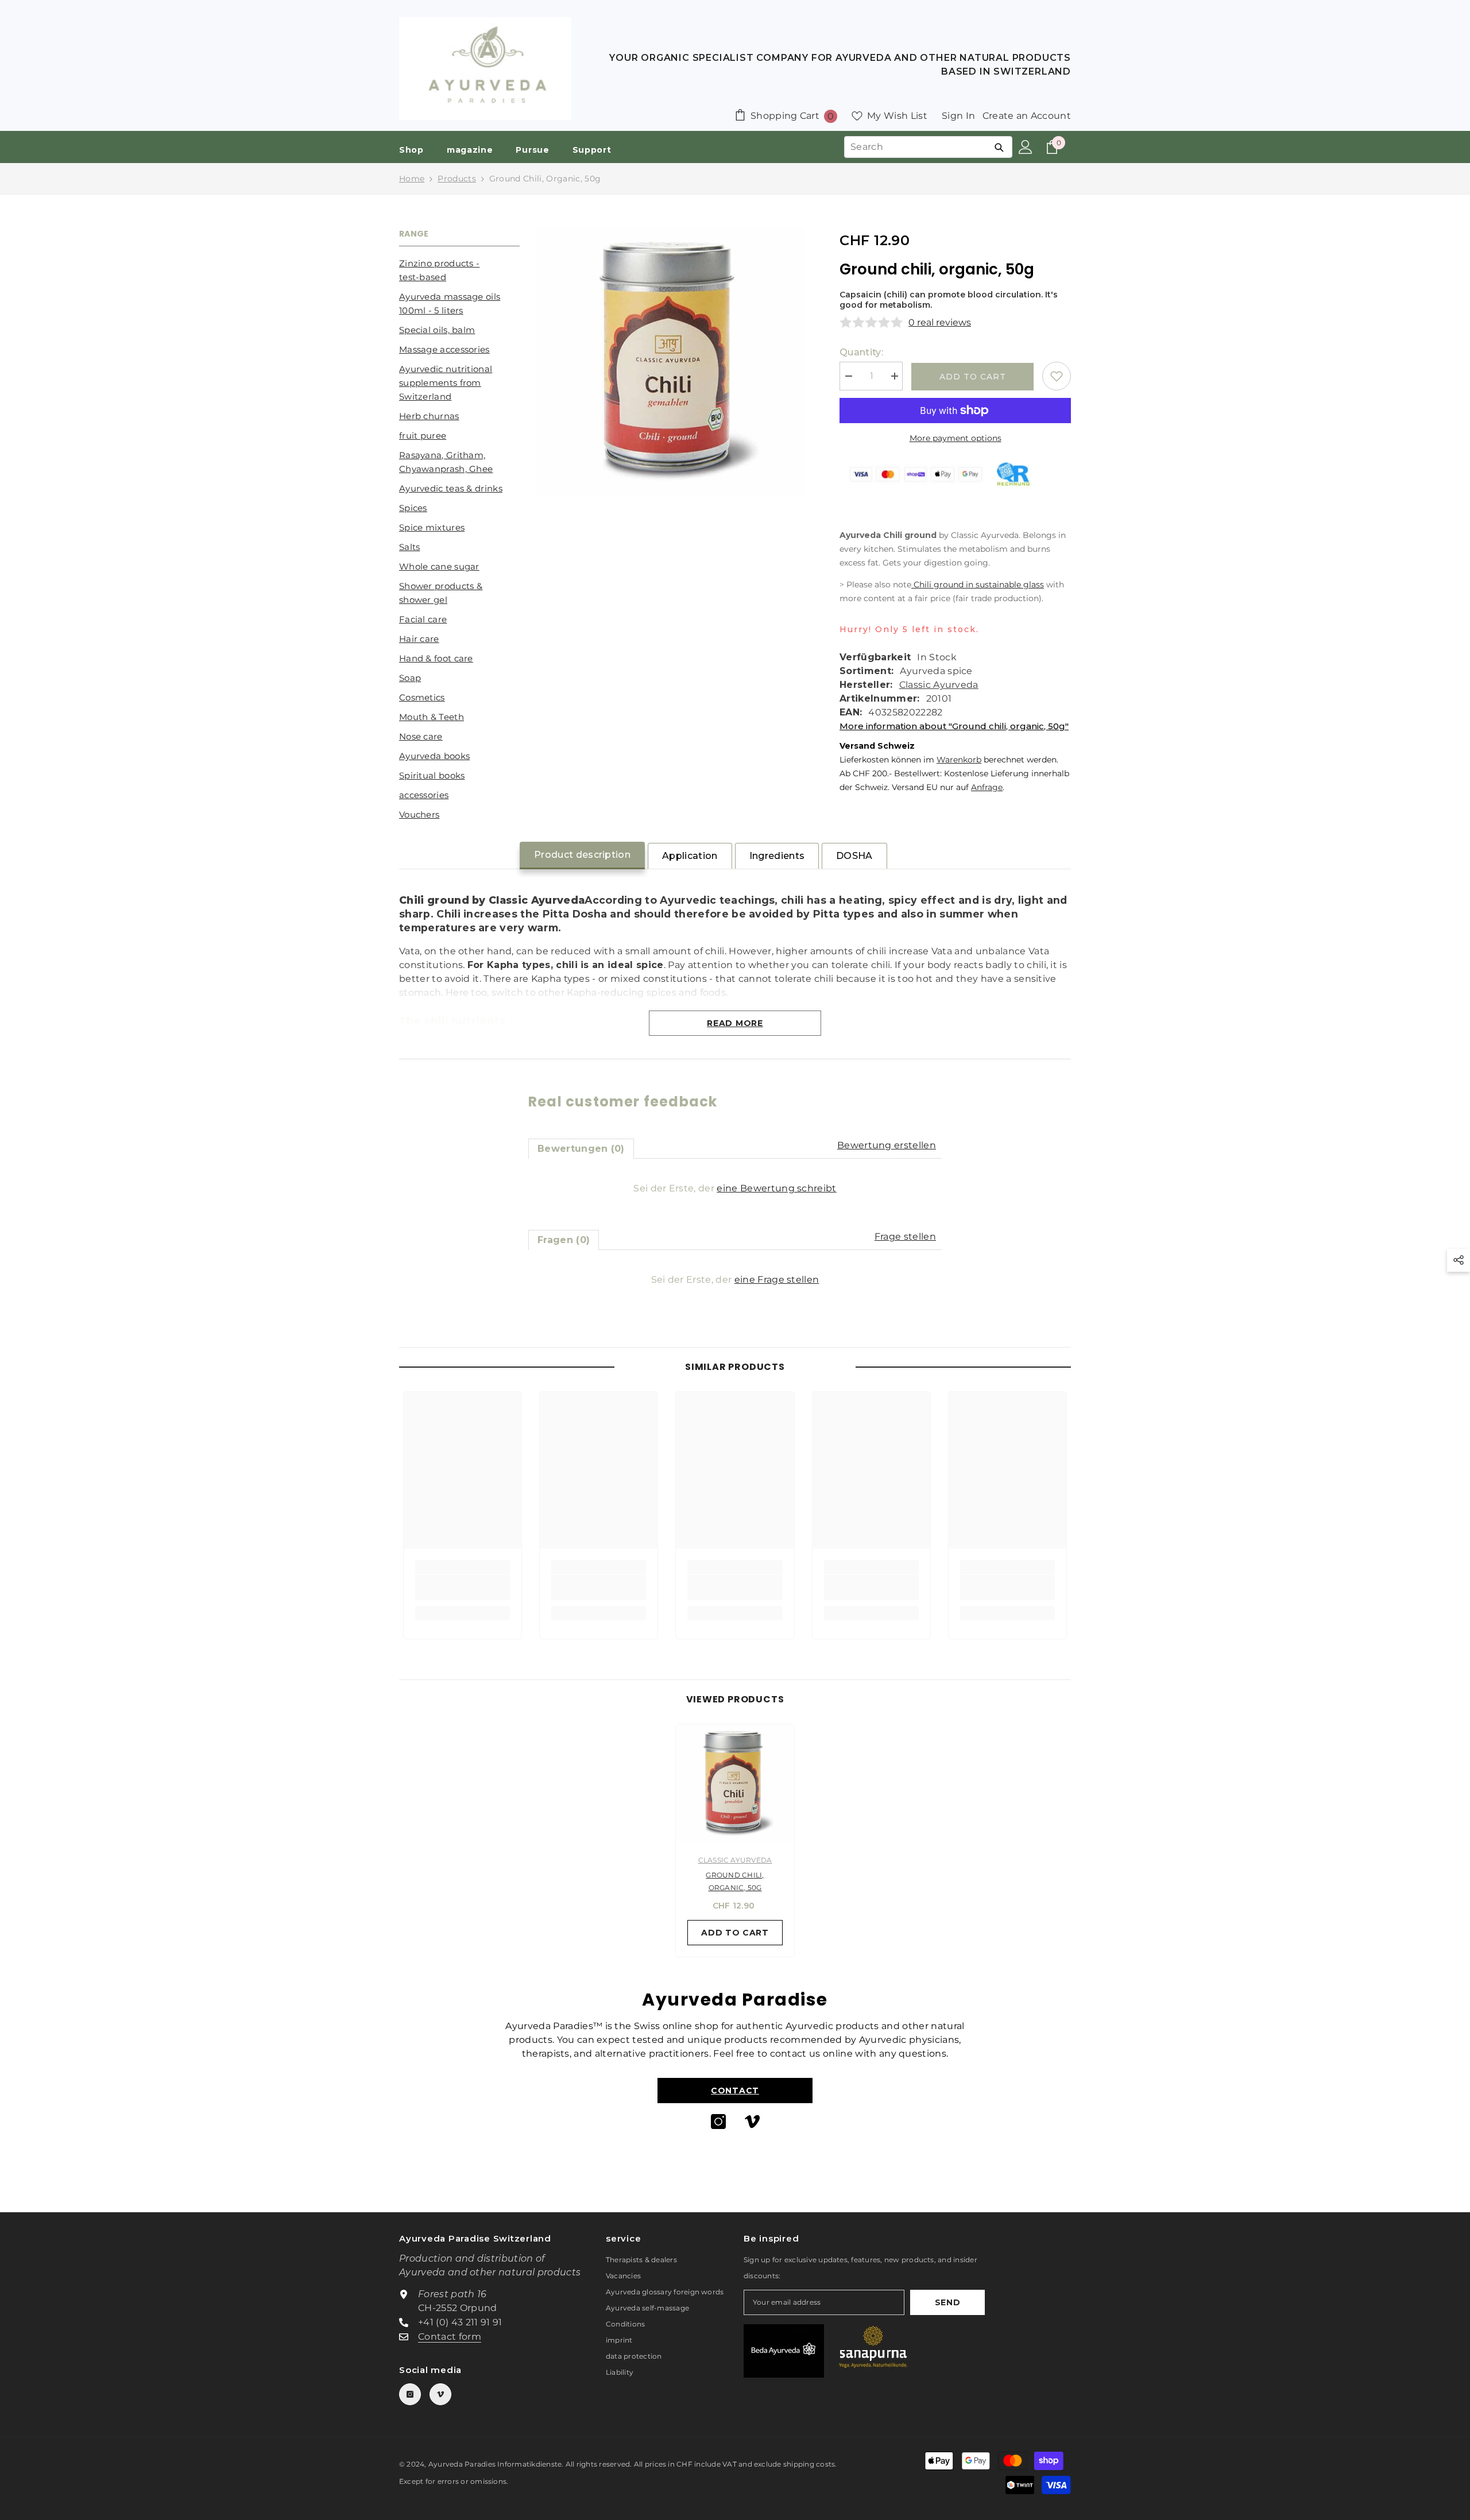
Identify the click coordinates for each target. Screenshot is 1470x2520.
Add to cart (973, 377)
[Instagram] (718, 2122)
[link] (463, 1588)
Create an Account (1027, 116)
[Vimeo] (752, 2122)
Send (948, 2302)
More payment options (955, 438)
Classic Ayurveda (939, 685)
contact (735, 2091)
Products (457, 179)
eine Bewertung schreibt (776, 1188)
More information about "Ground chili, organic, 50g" (954, 726)
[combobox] (915, 147)
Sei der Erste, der (735, 1188)
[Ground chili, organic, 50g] (735, 1783)
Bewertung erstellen (887, 1145)
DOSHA (854, 856)
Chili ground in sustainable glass (978, 584)
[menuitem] (459, 270)
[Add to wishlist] (1057, 376)
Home (412, 179)
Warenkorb (959, 760)
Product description (582, 855)
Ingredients (777, 856)
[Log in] (1026, 147)
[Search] (999, 147)
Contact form (450, 2337)
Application (690, 856)
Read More (735, 1023)
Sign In (958, 116)
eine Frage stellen (777, 1280)
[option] (735, 1843)
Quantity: (861, 352)
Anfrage (987, 787)
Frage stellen (905, 1236)
